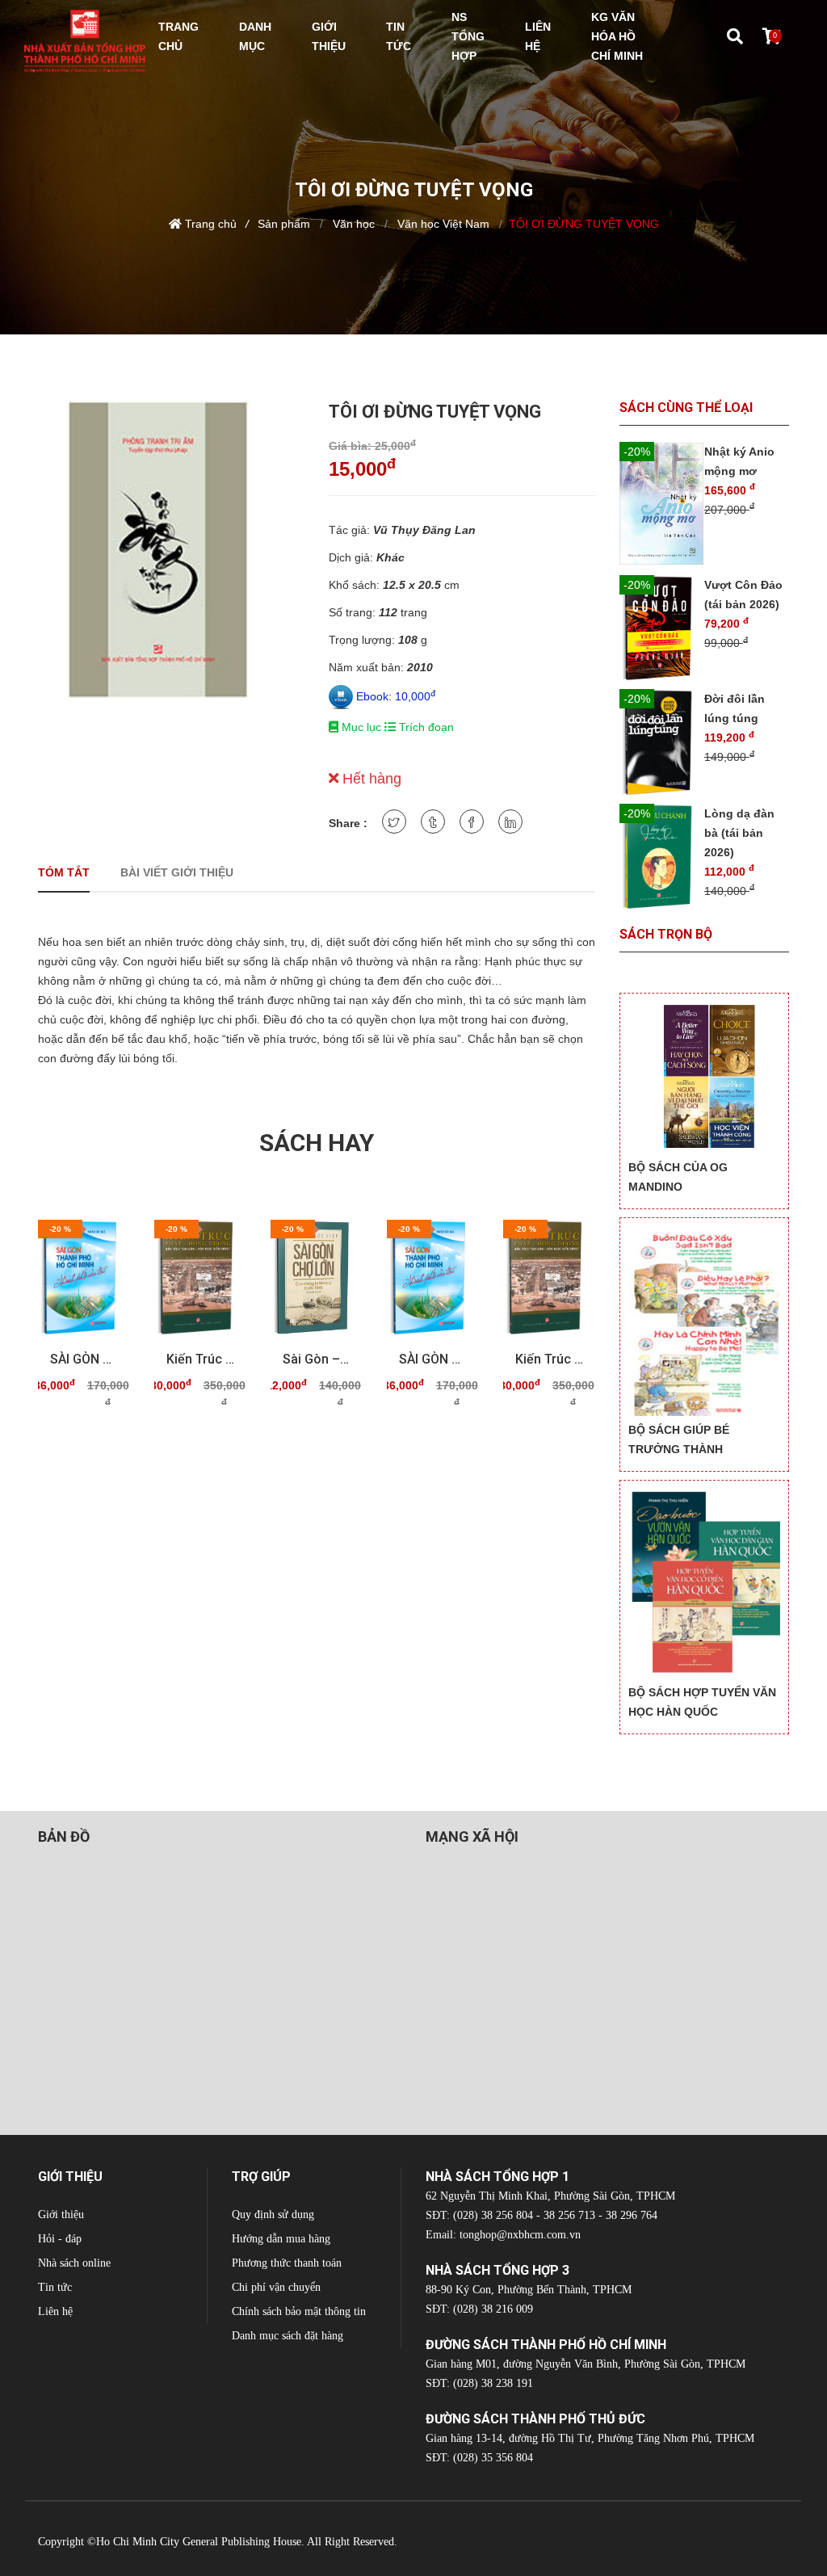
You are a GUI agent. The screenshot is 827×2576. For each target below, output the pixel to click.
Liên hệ (55, 2311)
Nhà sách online (74, 2263)
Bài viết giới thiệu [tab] (177, 872)
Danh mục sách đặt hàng (288, 2336)
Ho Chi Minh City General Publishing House (199, 2542)
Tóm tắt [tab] (64, 872)
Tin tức (55, 2287)
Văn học (352, 224)
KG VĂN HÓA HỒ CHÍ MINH (617, 36)
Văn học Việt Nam (442, 224)
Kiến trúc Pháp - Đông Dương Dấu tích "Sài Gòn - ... (200, 1359)
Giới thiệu (61, 2215)
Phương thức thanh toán (287, 2263)
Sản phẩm (284, 224)
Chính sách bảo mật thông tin (299, 2311)
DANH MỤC (255, 36)
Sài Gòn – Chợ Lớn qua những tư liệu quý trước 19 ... (317, 1359)
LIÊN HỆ (538, 36)
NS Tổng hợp (468, 36)
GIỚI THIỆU (329, 36)
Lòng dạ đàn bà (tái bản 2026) (739, 833)
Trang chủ (211, 224)
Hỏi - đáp (60, 2239)
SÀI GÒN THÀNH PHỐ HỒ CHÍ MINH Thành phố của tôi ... (84, 1359)
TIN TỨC (399, 36)
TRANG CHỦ (178, 36)
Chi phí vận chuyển (276, 2287)
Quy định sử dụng (273, 2215)
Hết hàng (370, 779)
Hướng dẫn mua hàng (281, 2239)
